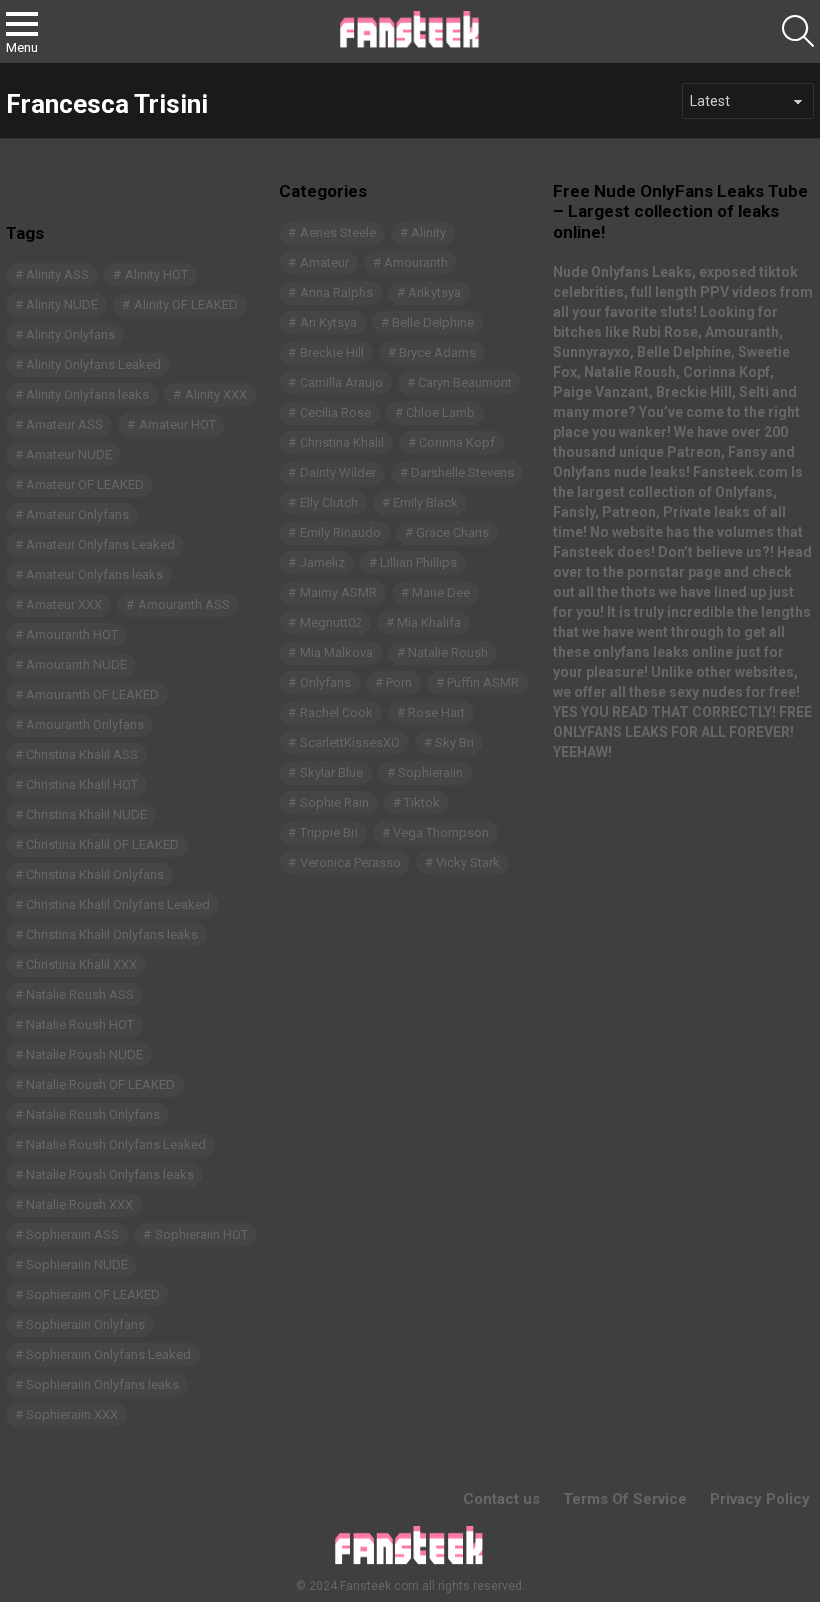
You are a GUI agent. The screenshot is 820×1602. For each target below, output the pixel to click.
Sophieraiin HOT (201, 1234)
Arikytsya (434, 292)
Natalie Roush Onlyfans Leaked (116, 1144)
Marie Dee (441, 592)
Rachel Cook (336, 712)
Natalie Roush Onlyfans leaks (110, 1174)
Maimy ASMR (338, 592)
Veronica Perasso (350, 862)
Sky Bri (454, 742)
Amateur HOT (177, 424)
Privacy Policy (760, 1499)
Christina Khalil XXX (81, 964)
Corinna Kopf (457, 442)
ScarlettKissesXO (350, 742)
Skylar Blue (331, 772)
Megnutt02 (331, 622)
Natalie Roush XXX (79, 1204)
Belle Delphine (433, 322)
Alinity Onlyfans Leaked (93, 364)
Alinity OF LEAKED (186, 304)
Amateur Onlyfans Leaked (100, 544)
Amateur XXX (64, 604)
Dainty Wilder (338, 472)
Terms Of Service (625, 1499)
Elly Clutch (329, 502)
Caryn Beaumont (465, 382)
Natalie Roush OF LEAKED (100, 1084)
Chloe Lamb (440, 412)
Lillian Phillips (418, 562)
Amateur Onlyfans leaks (94, 574)
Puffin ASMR (483, 682)
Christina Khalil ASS (82, 754)
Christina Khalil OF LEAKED (102, 844)
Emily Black (425, 502)
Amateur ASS (64, 424)
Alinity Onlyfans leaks (87, 394)
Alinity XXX (216, 394)
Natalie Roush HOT (80, 1024)
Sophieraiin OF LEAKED (93, 1294)
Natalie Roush (448, 652)
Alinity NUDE (62, 304)
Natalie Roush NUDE (84, 1054)
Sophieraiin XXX (72, 1414)
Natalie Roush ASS (80, 994)
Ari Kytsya (328, 322)
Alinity (428, 232)
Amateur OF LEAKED (85, 484)
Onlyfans (325, 682)
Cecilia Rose (335, 412)
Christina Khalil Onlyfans (95, 874)
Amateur (324, 262)
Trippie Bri (329, 832)
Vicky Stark (468, 862)
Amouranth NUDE (76, 664)
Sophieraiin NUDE (77, 1264)
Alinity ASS (57, 274)
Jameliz (322, 562)
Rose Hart (436, 712)
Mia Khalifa (429, 622)
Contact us (501, 1499)
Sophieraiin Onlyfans (85, 1324)
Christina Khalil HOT (82, 784)
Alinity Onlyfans (70, 334)
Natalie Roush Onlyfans (93, 1114)
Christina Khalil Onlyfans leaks (112, 934)
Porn (399, 682)
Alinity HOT (156, 274)
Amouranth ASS (184, 604)
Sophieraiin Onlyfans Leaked (108, 1354)
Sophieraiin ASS (72, 1234)
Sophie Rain (334, 802)
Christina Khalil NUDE (86, 814)
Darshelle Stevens (462, 472)
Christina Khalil (342, 442)
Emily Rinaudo (340, 532)
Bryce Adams (437, 352)
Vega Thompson (441, 832)
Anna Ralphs (336, 292)
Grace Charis (452, 532)
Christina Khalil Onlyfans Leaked (118, 904)
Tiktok (422, 802)
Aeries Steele (338, 232)
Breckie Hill (332, 352)
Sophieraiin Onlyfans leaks (102, 1384)
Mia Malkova (336, 652)
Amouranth (416, 262)
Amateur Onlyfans (77, 514)
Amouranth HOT (72, 634)
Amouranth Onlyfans (85, 724)
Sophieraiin (430, 772)
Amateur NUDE (69, 454)
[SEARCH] (798, 31)
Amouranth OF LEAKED (92, 694)
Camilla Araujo (341, 382)
